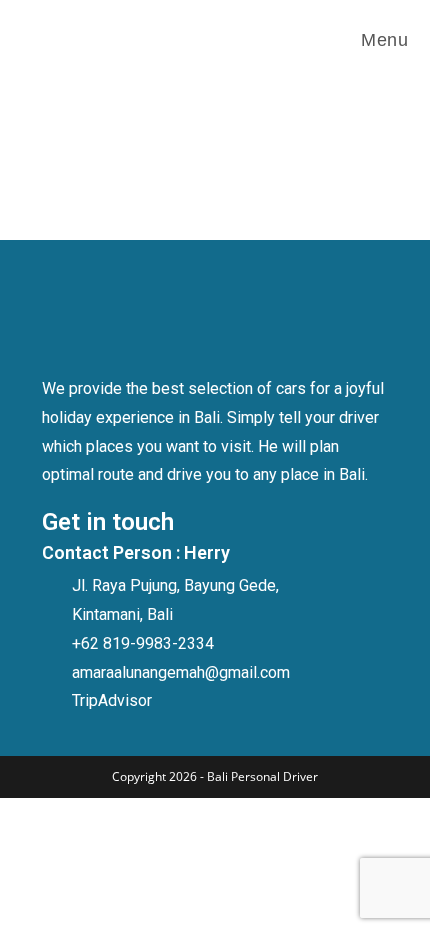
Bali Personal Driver (262, 776)
